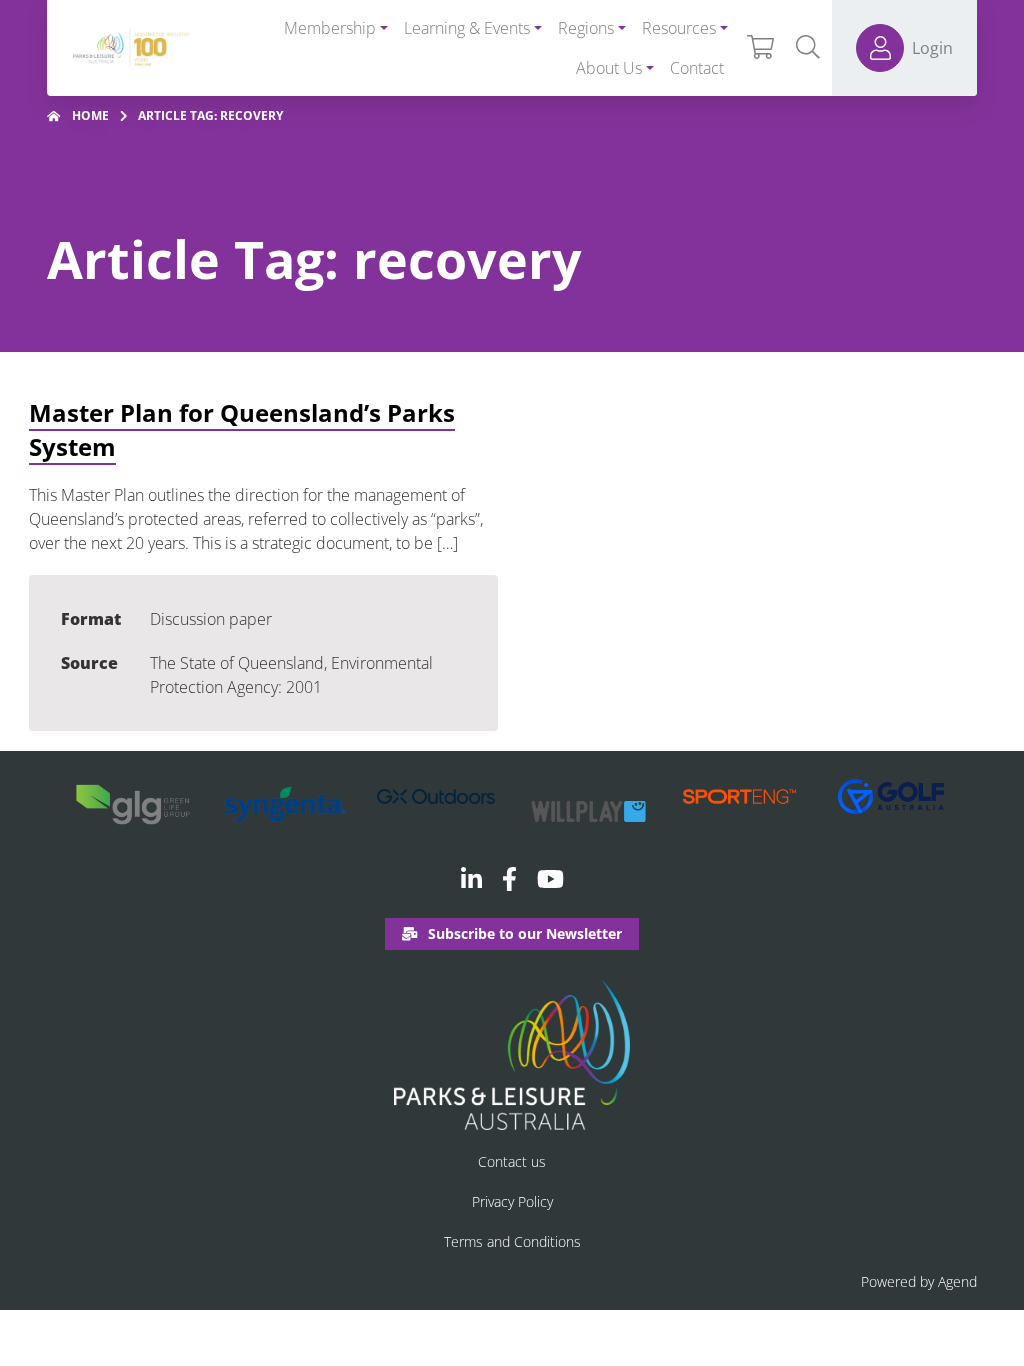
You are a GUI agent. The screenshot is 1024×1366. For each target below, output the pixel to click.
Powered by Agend (919, 1281)
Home (90, 115)
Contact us (512, 1161)
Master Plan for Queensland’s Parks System (242, 429)
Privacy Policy (512, 1201)
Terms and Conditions (512, 1241)
